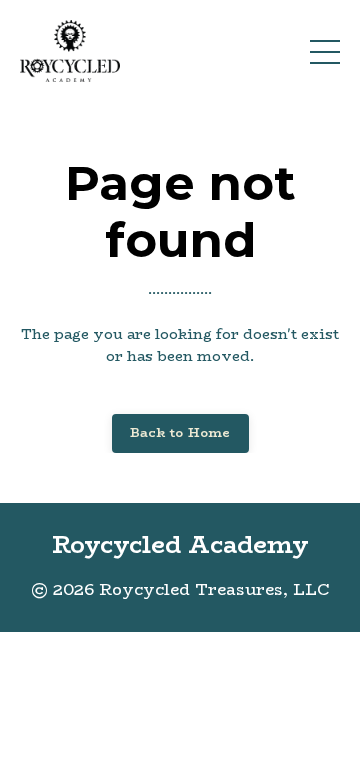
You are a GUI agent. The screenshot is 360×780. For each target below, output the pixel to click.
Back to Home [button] (180, 432)
